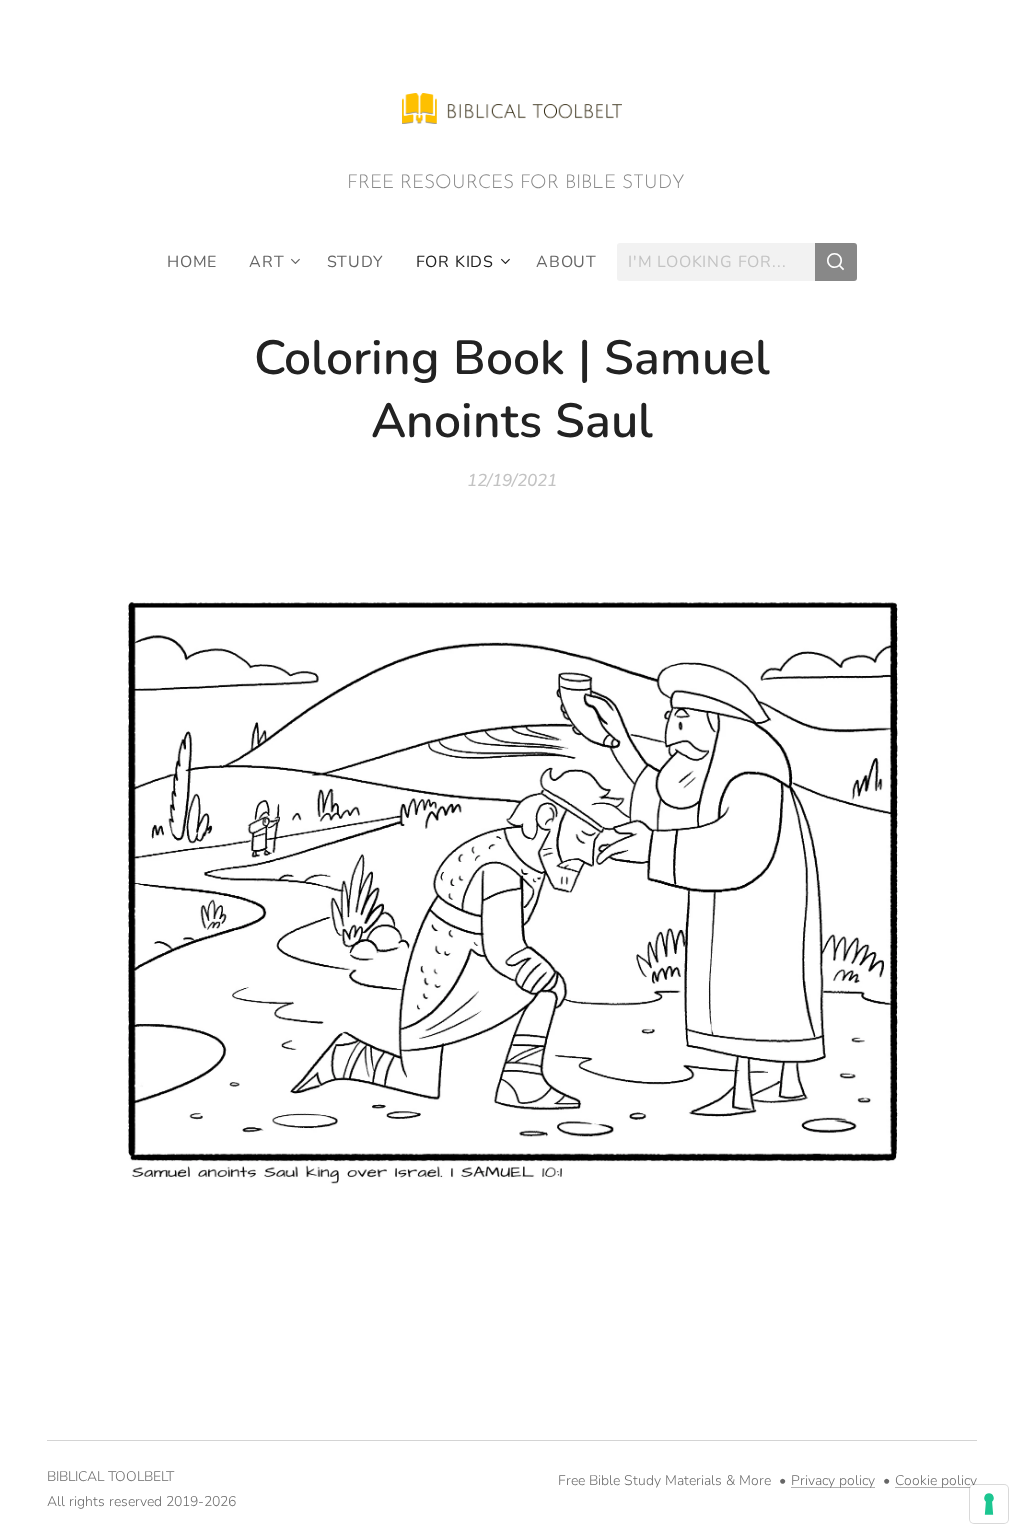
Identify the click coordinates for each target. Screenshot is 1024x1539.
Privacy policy (833, 1480)
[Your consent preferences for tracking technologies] (989, 1504)
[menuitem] (200, 262)
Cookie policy (936, 1480)
